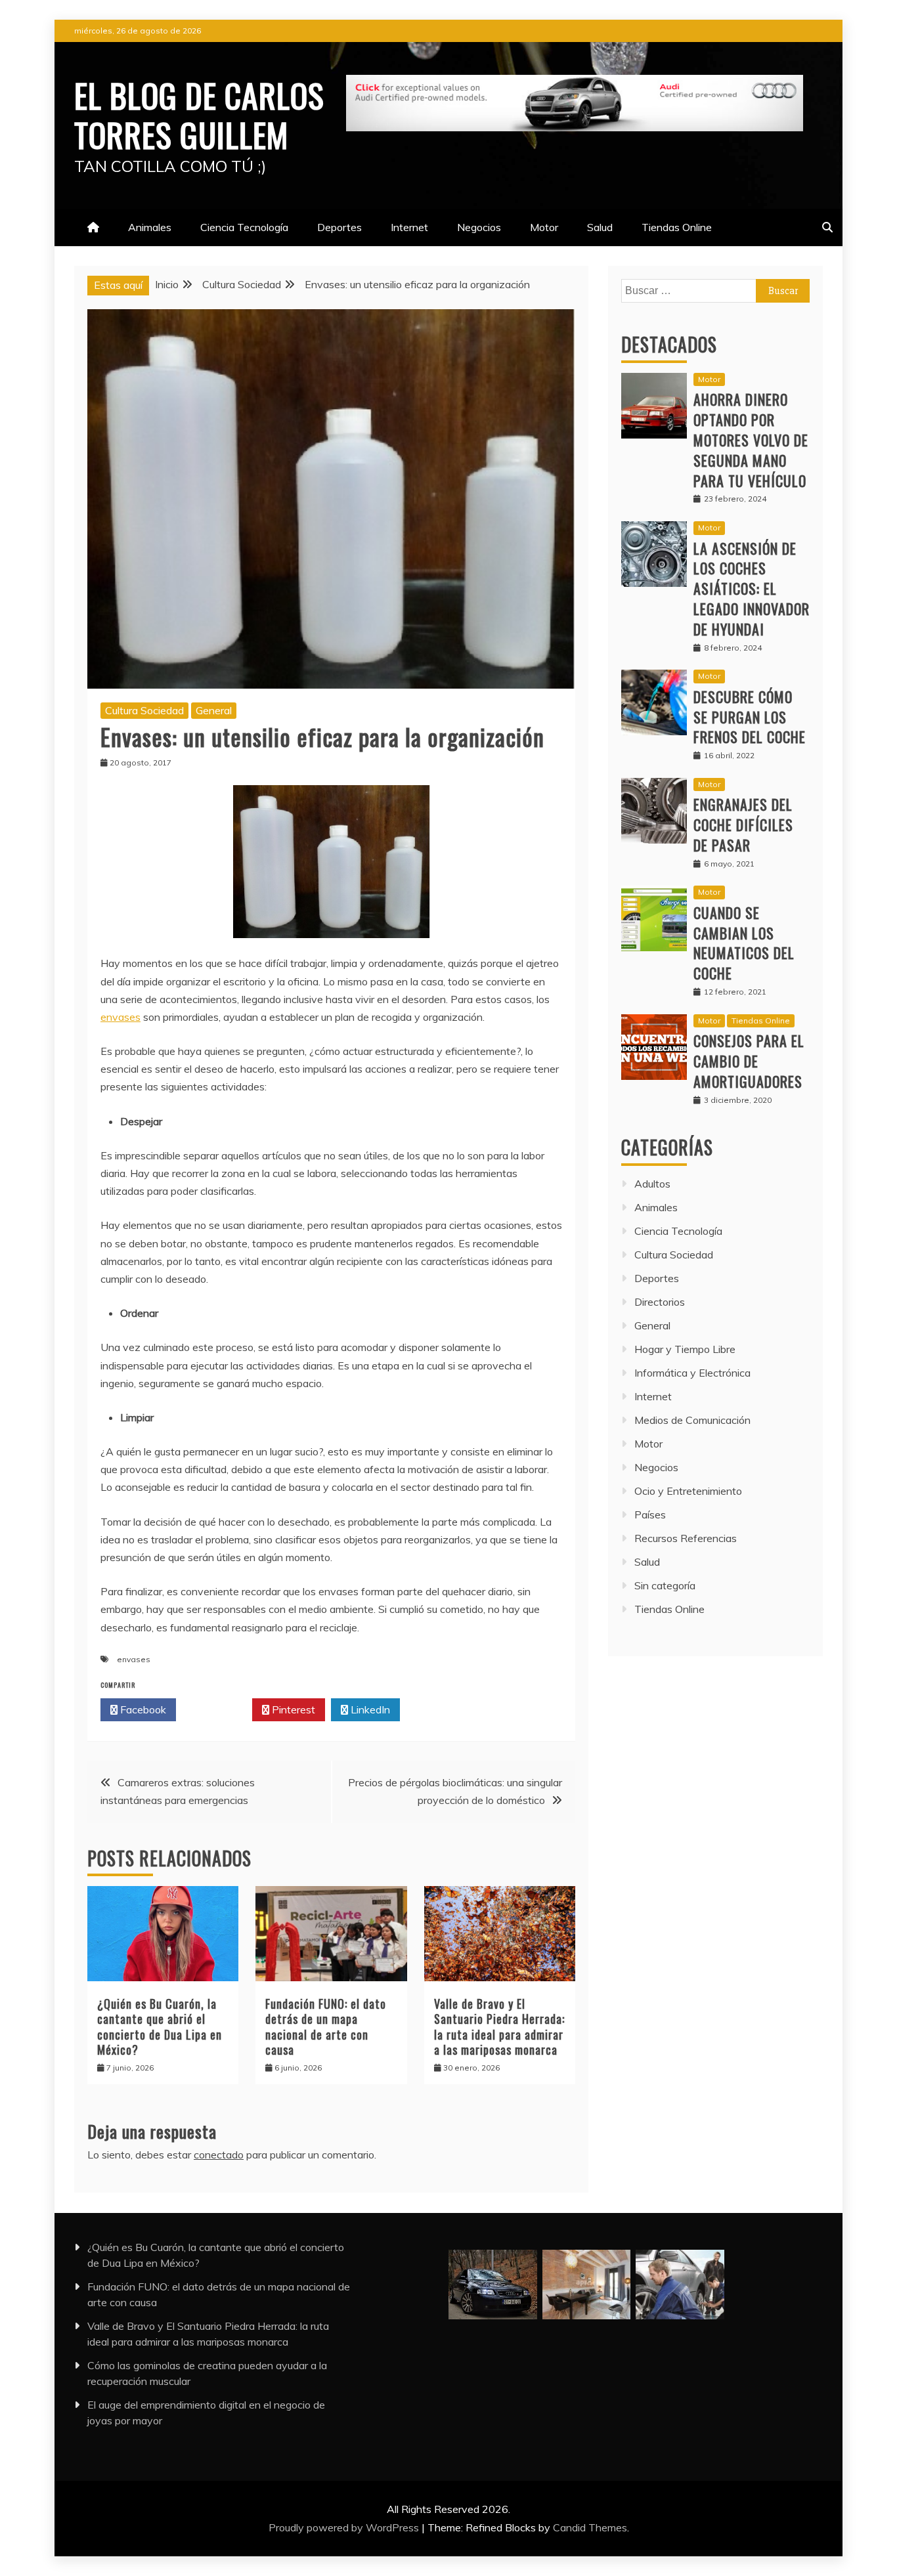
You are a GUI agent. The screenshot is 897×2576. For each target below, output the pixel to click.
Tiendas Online (677, 227)
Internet (409, 227)
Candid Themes (590, 2527)
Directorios (660, 1302)
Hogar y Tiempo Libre (685, 1349)
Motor (544, 227)
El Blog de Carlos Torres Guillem (199, 114)
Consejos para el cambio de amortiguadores (749, 1061)
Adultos (652, 1184)
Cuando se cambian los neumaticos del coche (744, 943)
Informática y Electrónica (692, 1373)
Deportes (339, 227)
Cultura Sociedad (144, 710)
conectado (219, 2155)
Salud (600, 227)
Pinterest (292, 1709)
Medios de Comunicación (692, 1420)
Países (650, 1514)
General (214, 710)
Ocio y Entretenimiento (688, 1491)
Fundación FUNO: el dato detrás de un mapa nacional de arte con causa (326, 2027)
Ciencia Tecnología (244, 227)
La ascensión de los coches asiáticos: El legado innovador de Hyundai (752, 589)
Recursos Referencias (686, 1538)
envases (120, 1017)
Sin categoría (665, 1585)
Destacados (669, 344)
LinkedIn (369, 1709)
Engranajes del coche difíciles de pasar (743, 825)
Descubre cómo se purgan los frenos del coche (750, 717)
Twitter (218, 1709)
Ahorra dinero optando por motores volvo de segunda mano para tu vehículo (751, 440)
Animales (150, 227)
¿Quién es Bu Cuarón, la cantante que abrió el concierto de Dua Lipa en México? (160, 2027)
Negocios (479, 227)
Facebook (142, 1709)
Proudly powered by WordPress (345, 2527)
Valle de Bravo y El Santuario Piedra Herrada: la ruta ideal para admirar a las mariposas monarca (499, 2027)
